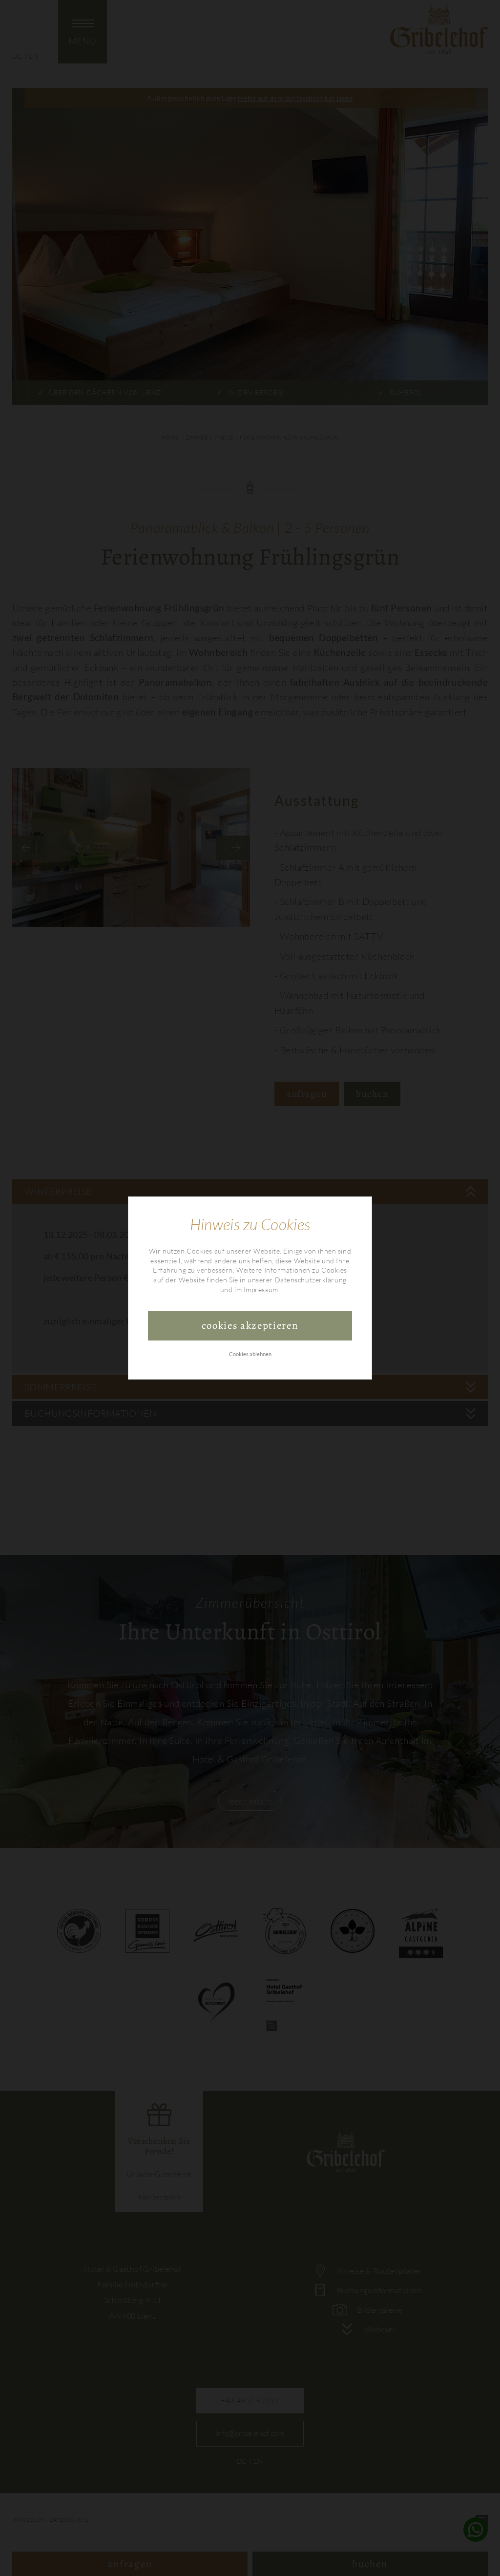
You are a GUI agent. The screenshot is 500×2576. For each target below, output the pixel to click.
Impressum (261, 1289)
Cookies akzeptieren (250, 1325)
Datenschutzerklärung (311, 1280)
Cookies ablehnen (250, 1354)
